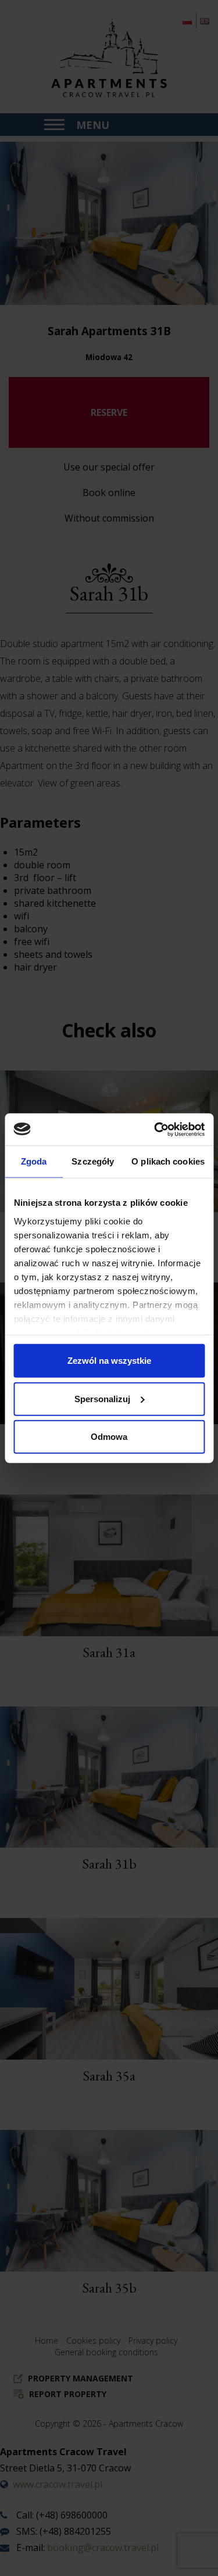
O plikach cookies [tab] (168, 1161)
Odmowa (109, 1437)
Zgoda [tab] (34, 1161)
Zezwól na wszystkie (109, 1361)
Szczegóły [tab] (93, 1161)
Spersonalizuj (102, 1398)
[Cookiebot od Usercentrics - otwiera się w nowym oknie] (155, 1129)
